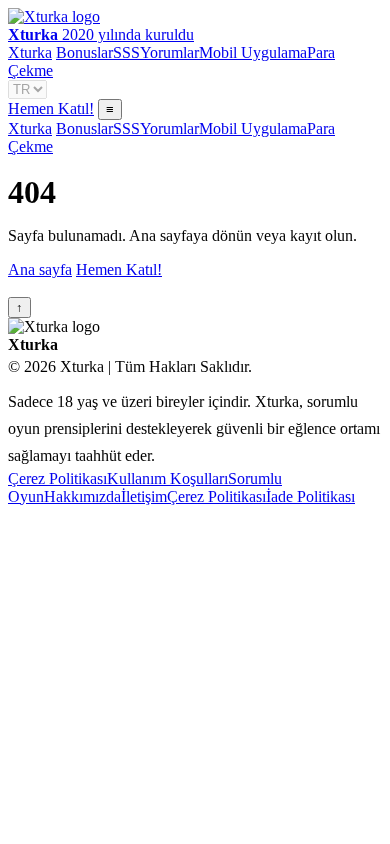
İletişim (144, 496)
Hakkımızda (82, 496)
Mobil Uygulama (253, 52)
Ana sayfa (40, 269)
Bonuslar (84, 52)
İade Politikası (310, 496)
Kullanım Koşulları (167, 478)
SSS (126, 52)
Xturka (30, 52)
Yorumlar (169, 52)
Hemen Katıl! (51, 108)
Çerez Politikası (57, 478)
